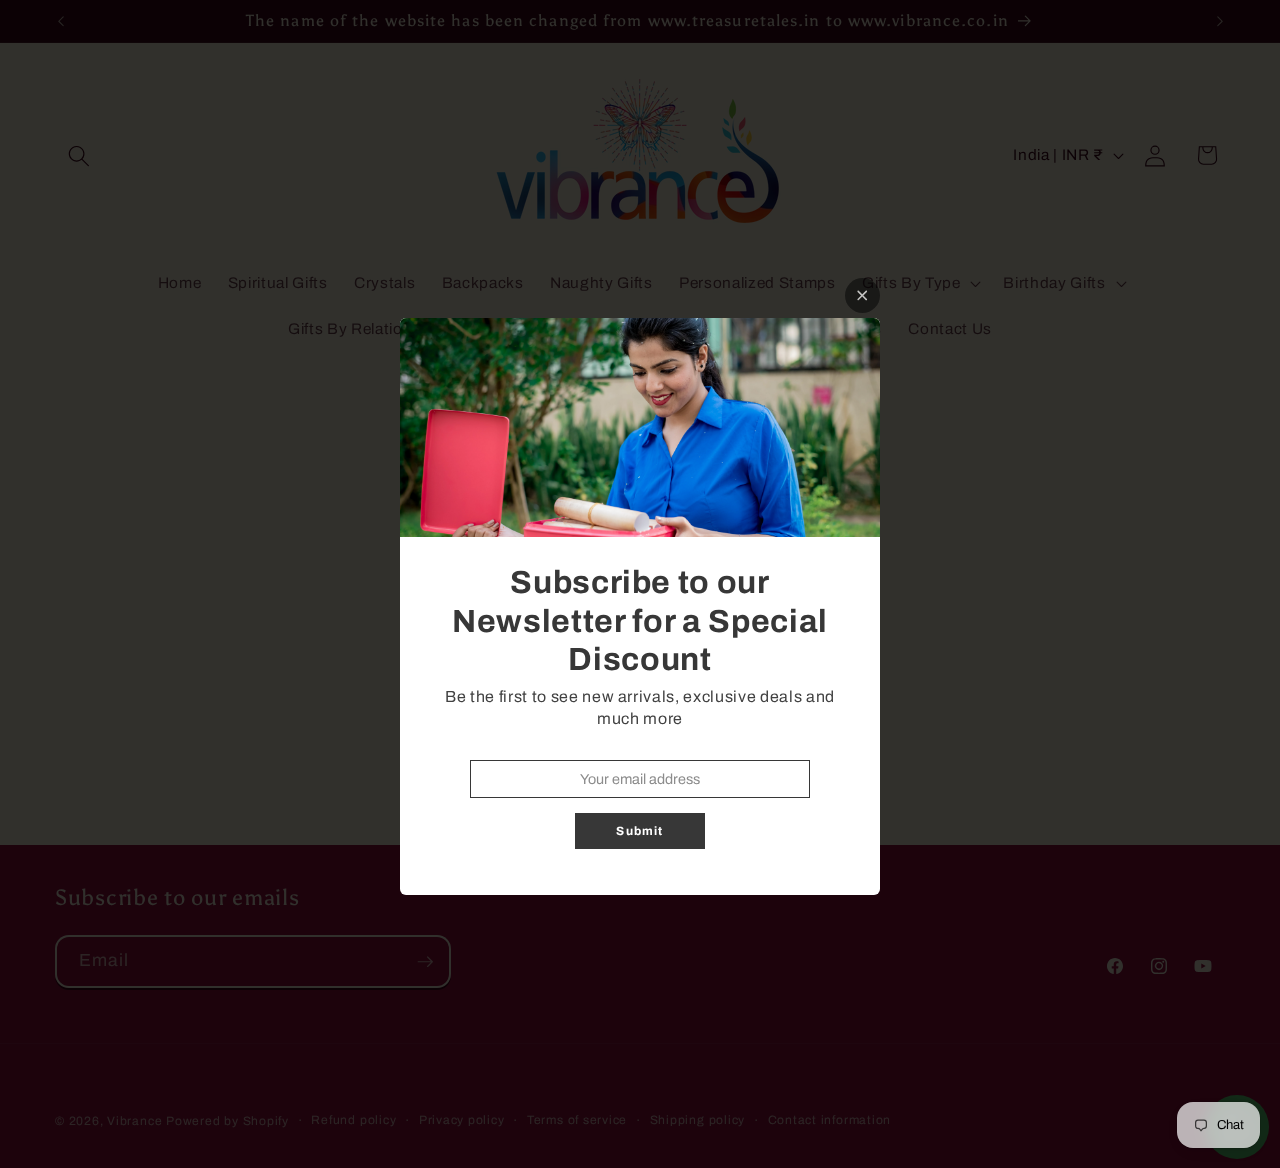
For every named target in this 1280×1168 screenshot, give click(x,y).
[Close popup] (862, 295)
